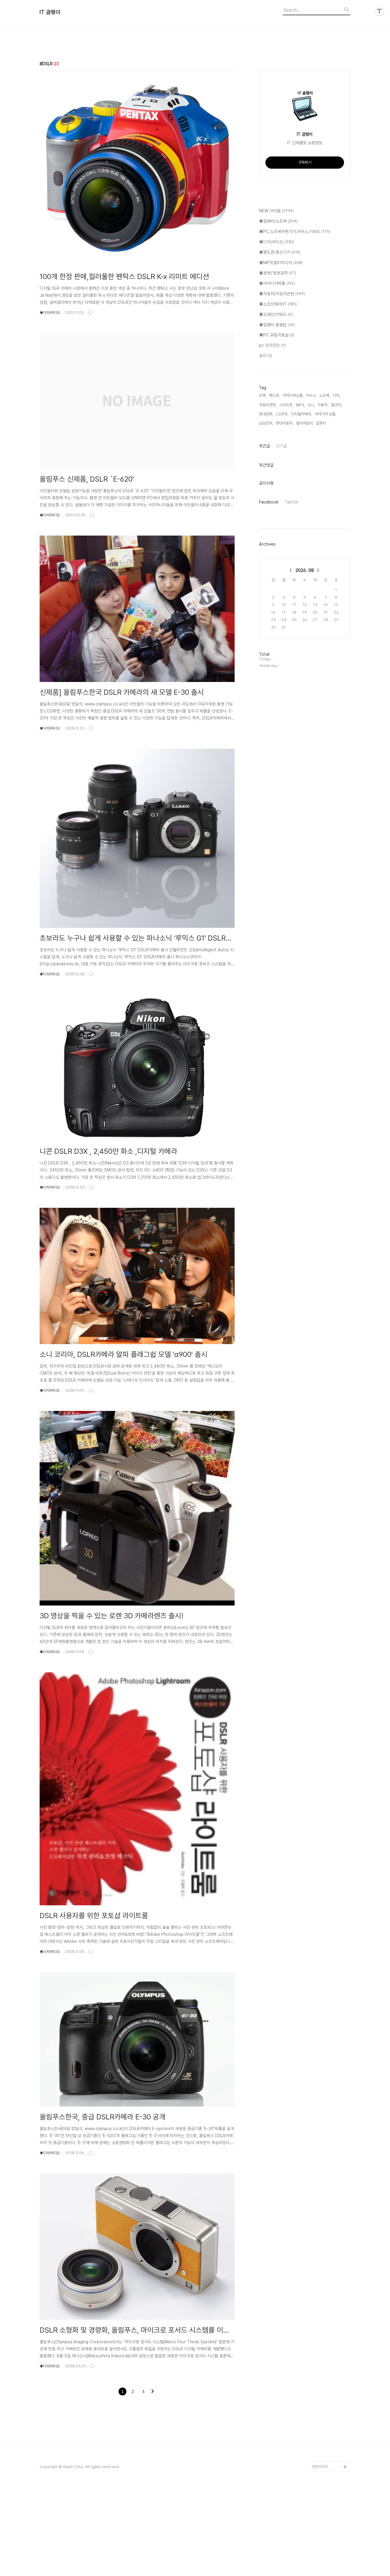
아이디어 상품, (325, 414)
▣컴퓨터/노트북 (278, 221)
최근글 (264, 446)
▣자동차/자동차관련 (282, 294)
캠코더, (336, 405)
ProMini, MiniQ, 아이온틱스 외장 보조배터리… (331, 2452)
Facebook (269, 502)
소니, (311, 405)
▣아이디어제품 (277, 283)
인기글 (282, 446)
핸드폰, (275, 395)
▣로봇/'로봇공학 (278, 273)
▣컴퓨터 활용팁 (277, 325)
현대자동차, (285, 423)
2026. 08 (305, 570)
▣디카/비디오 (50, 313)
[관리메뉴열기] (379, 11)
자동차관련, (268, 405)
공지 (266, 356)
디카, (337, 395)
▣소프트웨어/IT (278, 304)
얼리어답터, (305, 423)
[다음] (153, 2392)
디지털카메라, (301, 414)
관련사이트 (320, 2467)
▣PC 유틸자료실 (277, 335)
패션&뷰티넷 (322, 2437)
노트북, (325, 395)
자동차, (323, 405)
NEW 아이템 (276, 211)
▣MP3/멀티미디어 (281, 263)
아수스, (311, 395)
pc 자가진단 (272, 345)
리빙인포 (319, 2428)
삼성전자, (266, 423)
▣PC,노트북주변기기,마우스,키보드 (295, 231)
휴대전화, (266, 414)
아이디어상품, (293, 395)
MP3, (300, 405)
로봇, (263, 395)
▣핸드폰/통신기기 (280, 252)
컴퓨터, (321, 423)
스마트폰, (286, 405)
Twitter (292, 502)
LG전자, (282, 414)
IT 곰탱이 (50, 12)
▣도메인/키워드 (276, 314)
